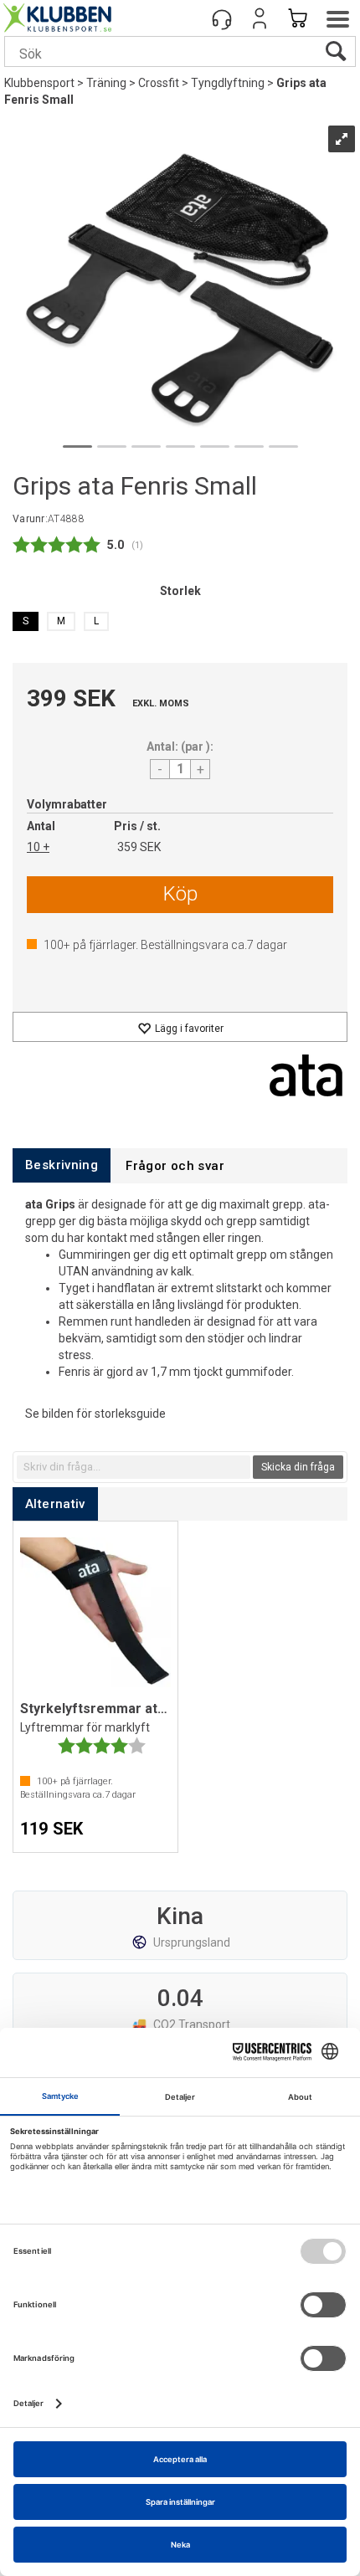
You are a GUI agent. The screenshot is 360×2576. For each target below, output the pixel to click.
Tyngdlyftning (228, 83)
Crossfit (159, 83)
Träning (106, 83)
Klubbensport (39, 83)
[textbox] (134, 1467)
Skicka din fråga (298, 1467)
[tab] (62, 1165)
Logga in (260, 18)
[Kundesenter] (222, 18)
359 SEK (139, 847)
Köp (180, 894)
